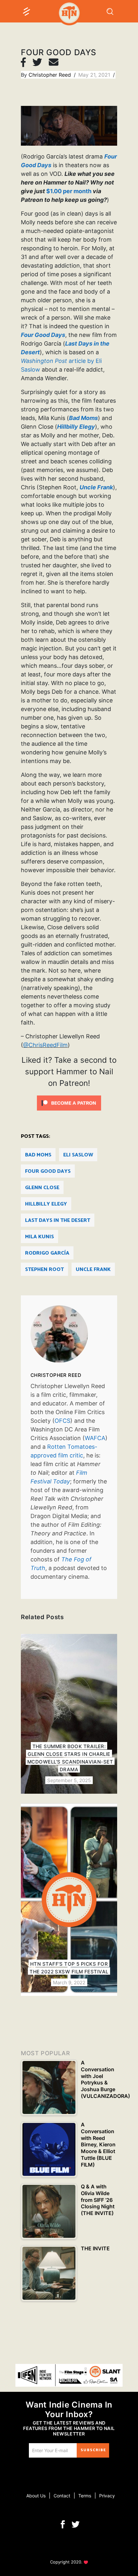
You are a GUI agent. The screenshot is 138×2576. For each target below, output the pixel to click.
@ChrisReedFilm (45, 1045)
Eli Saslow (78, 1155)
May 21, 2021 (95, 75)
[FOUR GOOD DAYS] (69, 1334)
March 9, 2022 (69, 1983)
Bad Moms (38, 1155)
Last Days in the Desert (58, 1220)
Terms (85, 2496)
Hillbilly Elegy (46, 1204)
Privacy (107, 2496)
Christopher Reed (51, 75)
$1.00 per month (69, 191)
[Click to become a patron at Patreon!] (69, 1103)
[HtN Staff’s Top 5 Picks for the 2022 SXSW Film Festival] (69, 1900)
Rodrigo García (47, 1253)
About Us (36, 2496)
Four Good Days (48, 1171)
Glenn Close (42, 1188)
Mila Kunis (39, 1237)
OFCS (62, 1421)
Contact (62, 2496)
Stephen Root (44, 1270)
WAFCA (95, 1438)
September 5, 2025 (69, 1780)
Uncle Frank (93, 1270)
